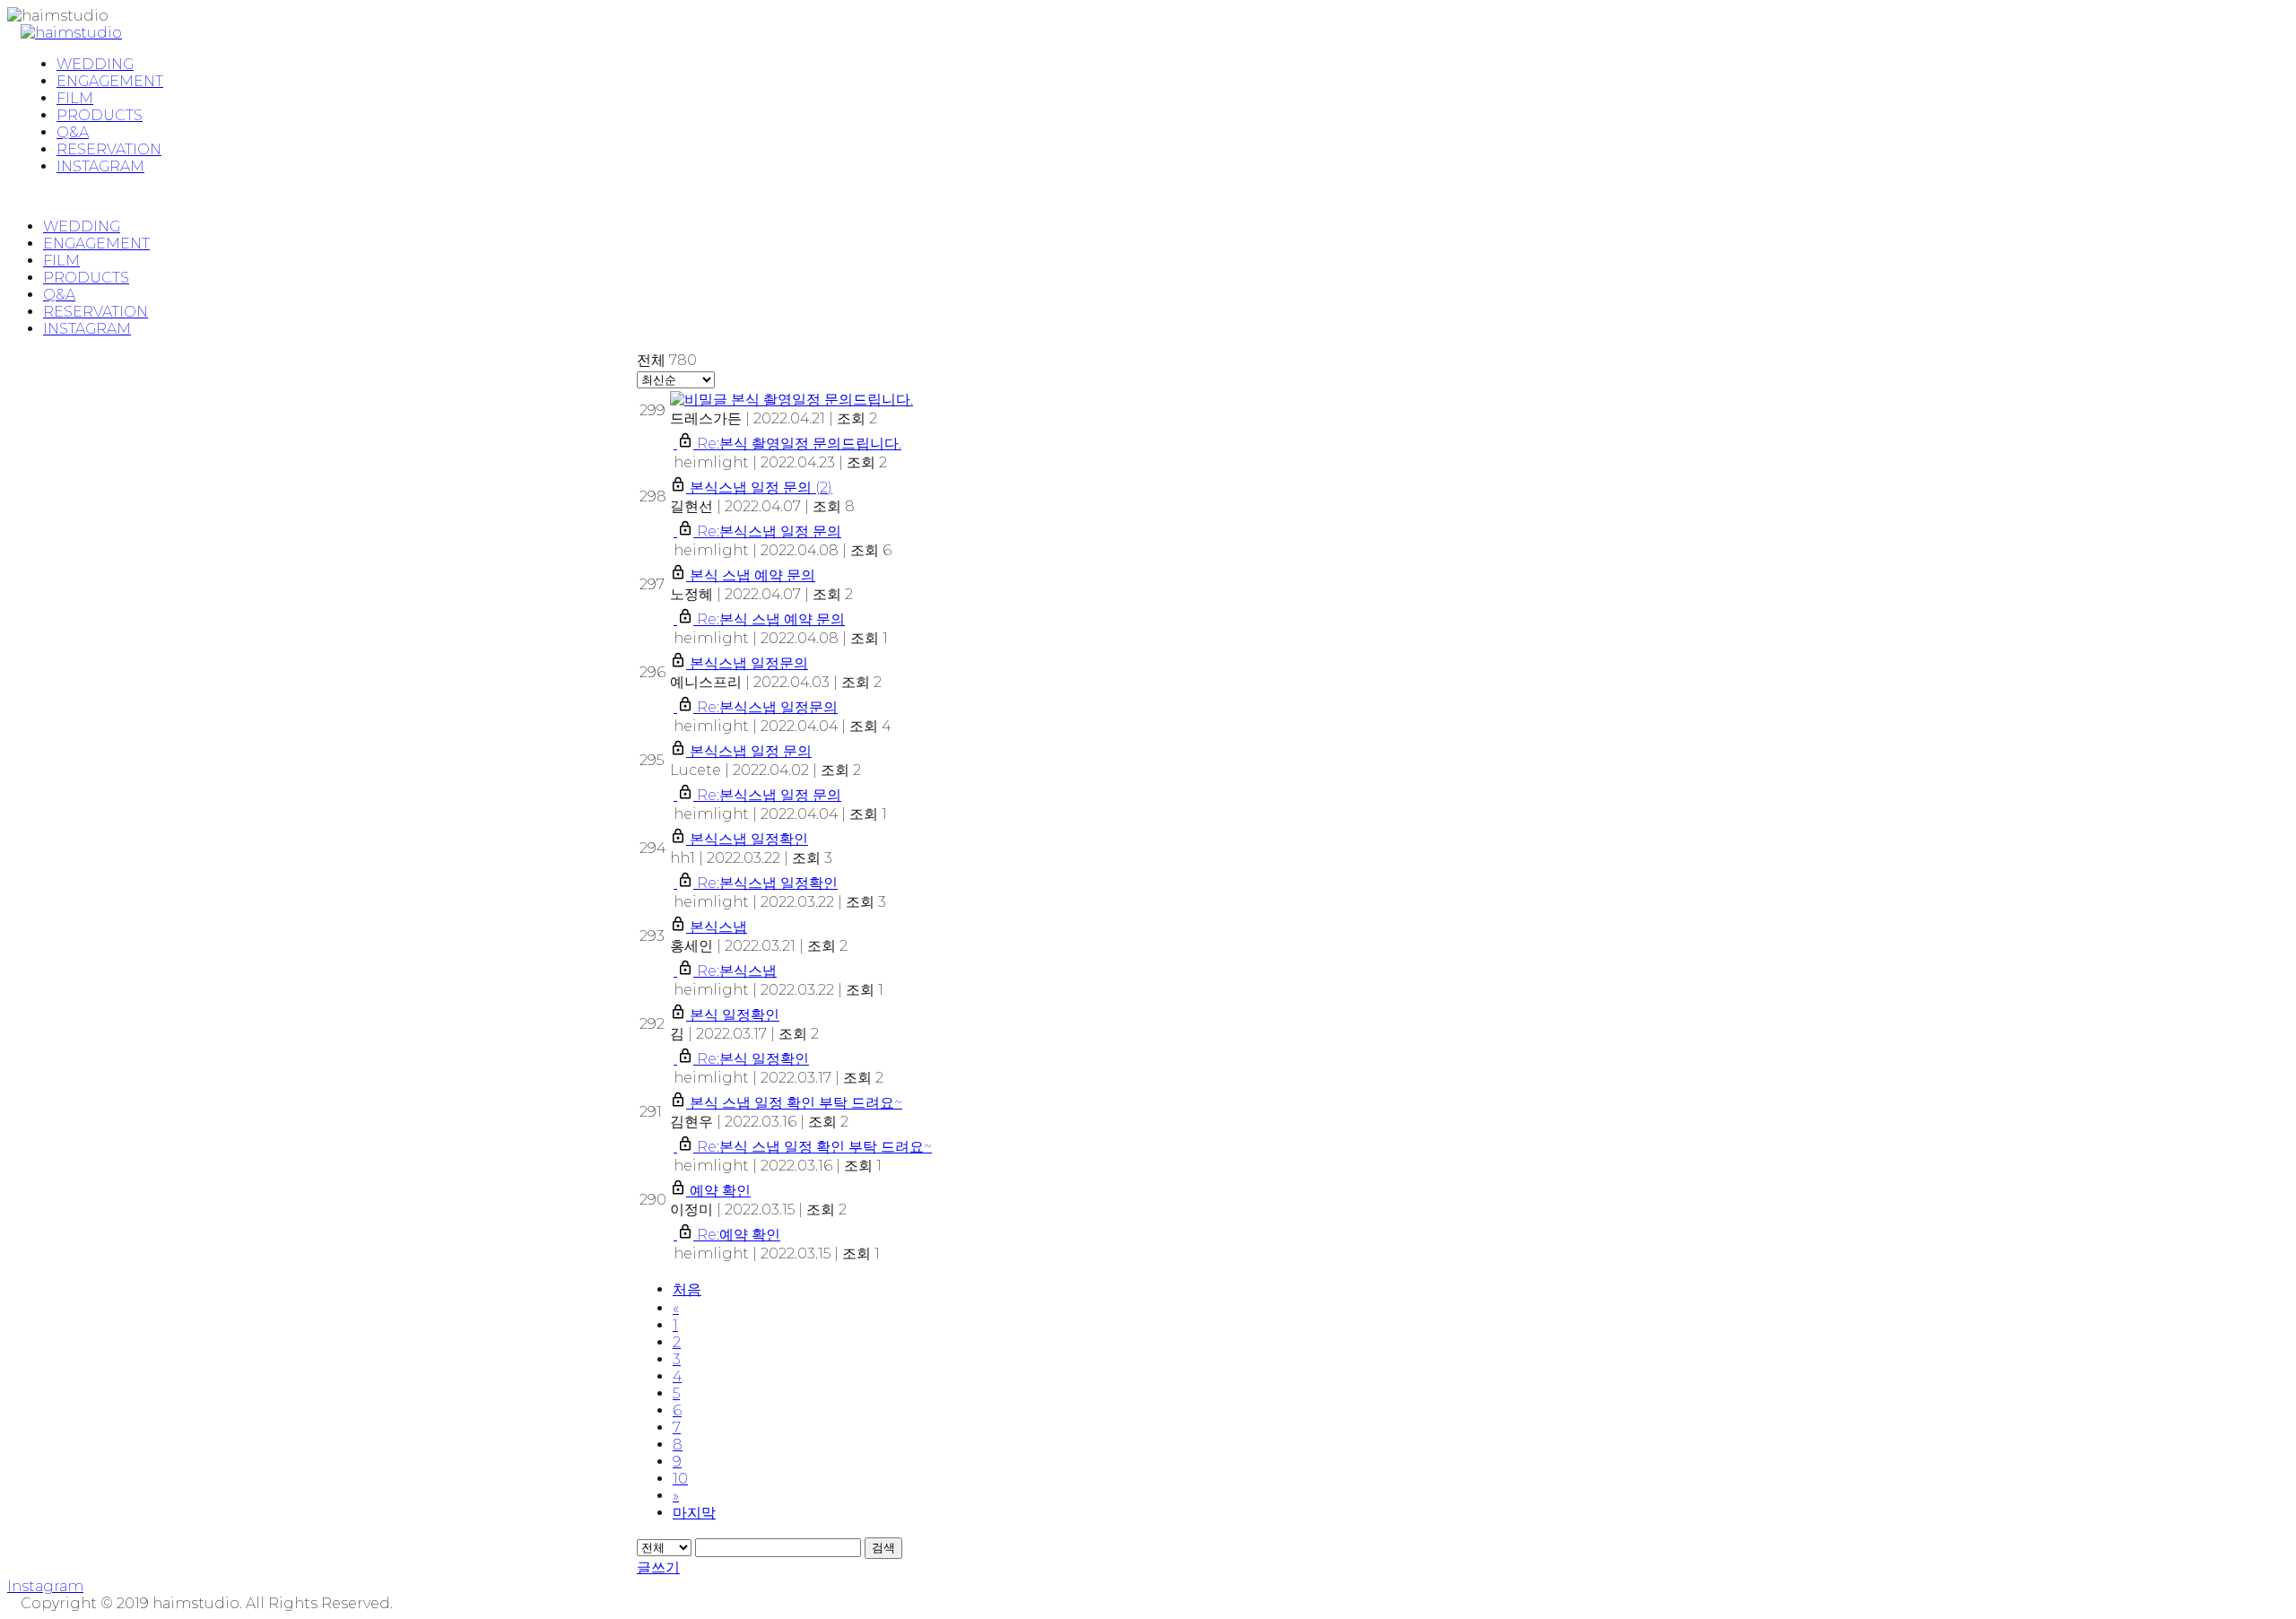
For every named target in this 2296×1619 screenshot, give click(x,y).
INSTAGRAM (87, 329)
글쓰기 (658, 1567)
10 (680, 1479)
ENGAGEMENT (96, 244)
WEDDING (82, 226)
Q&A (59, 295)
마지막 (694, 1513)
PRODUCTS (86, 278)
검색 (883, 1548)
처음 (687, 1289)
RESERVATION (96, 312)
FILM (61, 261)
